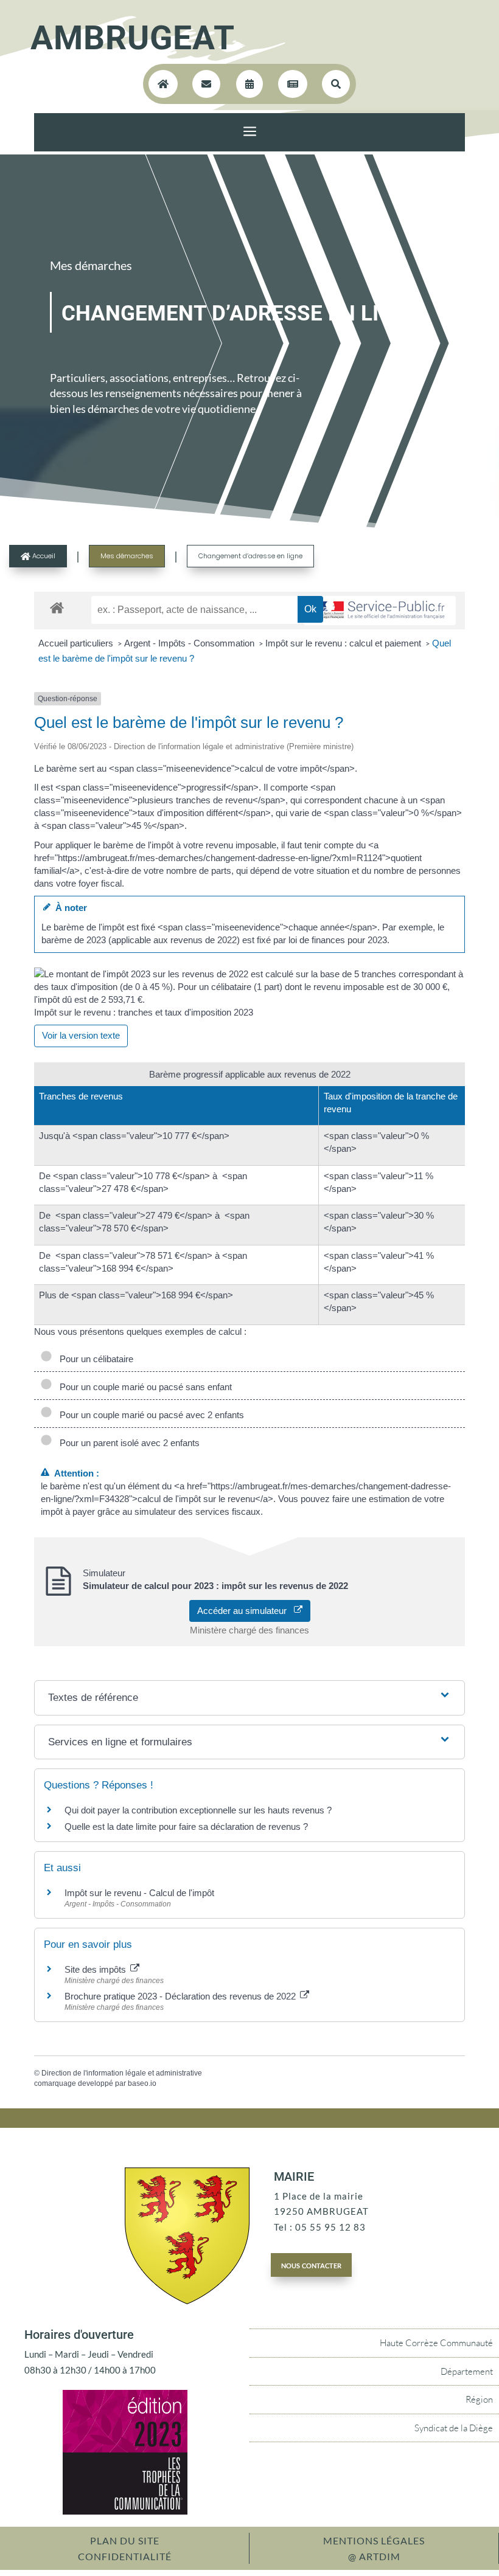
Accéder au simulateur (246, 1611)
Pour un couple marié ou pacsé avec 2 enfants (149, 1415)
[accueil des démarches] (57, 607)
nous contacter (311, 2265)
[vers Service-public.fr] (380, 611)
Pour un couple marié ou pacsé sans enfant (143, 1387)
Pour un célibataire (94, 1359)
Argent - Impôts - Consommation (190, 643)
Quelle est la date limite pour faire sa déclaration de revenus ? (186, 1826)
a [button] (250, 132)
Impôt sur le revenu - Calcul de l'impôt (139, 1893)
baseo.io (142, 2083)
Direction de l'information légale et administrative (122, 2073)
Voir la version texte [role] (81, 1035)
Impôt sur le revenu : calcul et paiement (344, 643)
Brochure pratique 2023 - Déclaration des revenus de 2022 (181, 1996)
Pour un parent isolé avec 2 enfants (127, 1443)
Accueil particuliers (77, 643)
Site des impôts (96, 1969)
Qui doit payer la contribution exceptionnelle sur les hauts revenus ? (199, 1810)
